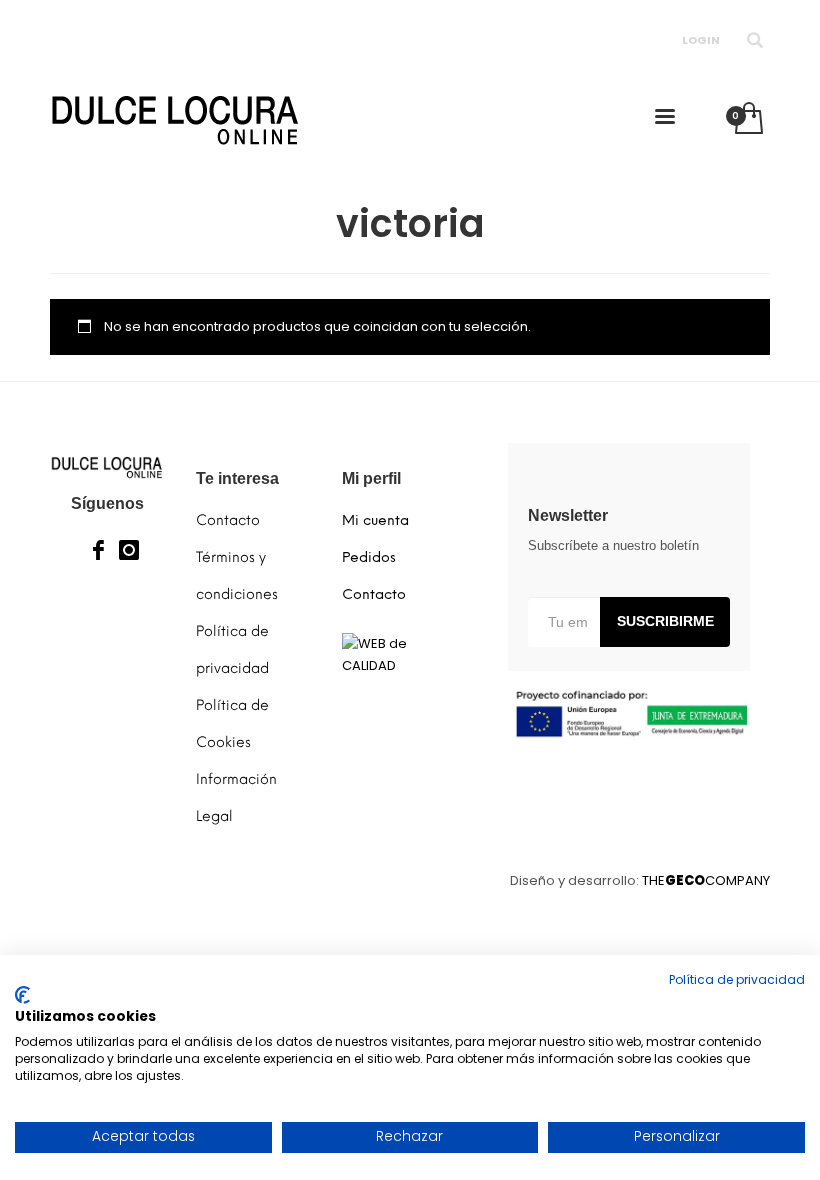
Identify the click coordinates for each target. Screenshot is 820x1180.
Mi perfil (371, 478)
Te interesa (237, 478)
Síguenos (107, 503)
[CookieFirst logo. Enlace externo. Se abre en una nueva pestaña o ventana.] (22, 995)
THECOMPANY (706, 880)
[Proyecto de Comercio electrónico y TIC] (629, 714)
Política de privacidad (737, 979)
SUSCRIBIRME (665, 621)
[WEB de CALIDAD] (400, 654)
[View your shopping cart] (747, 120)
